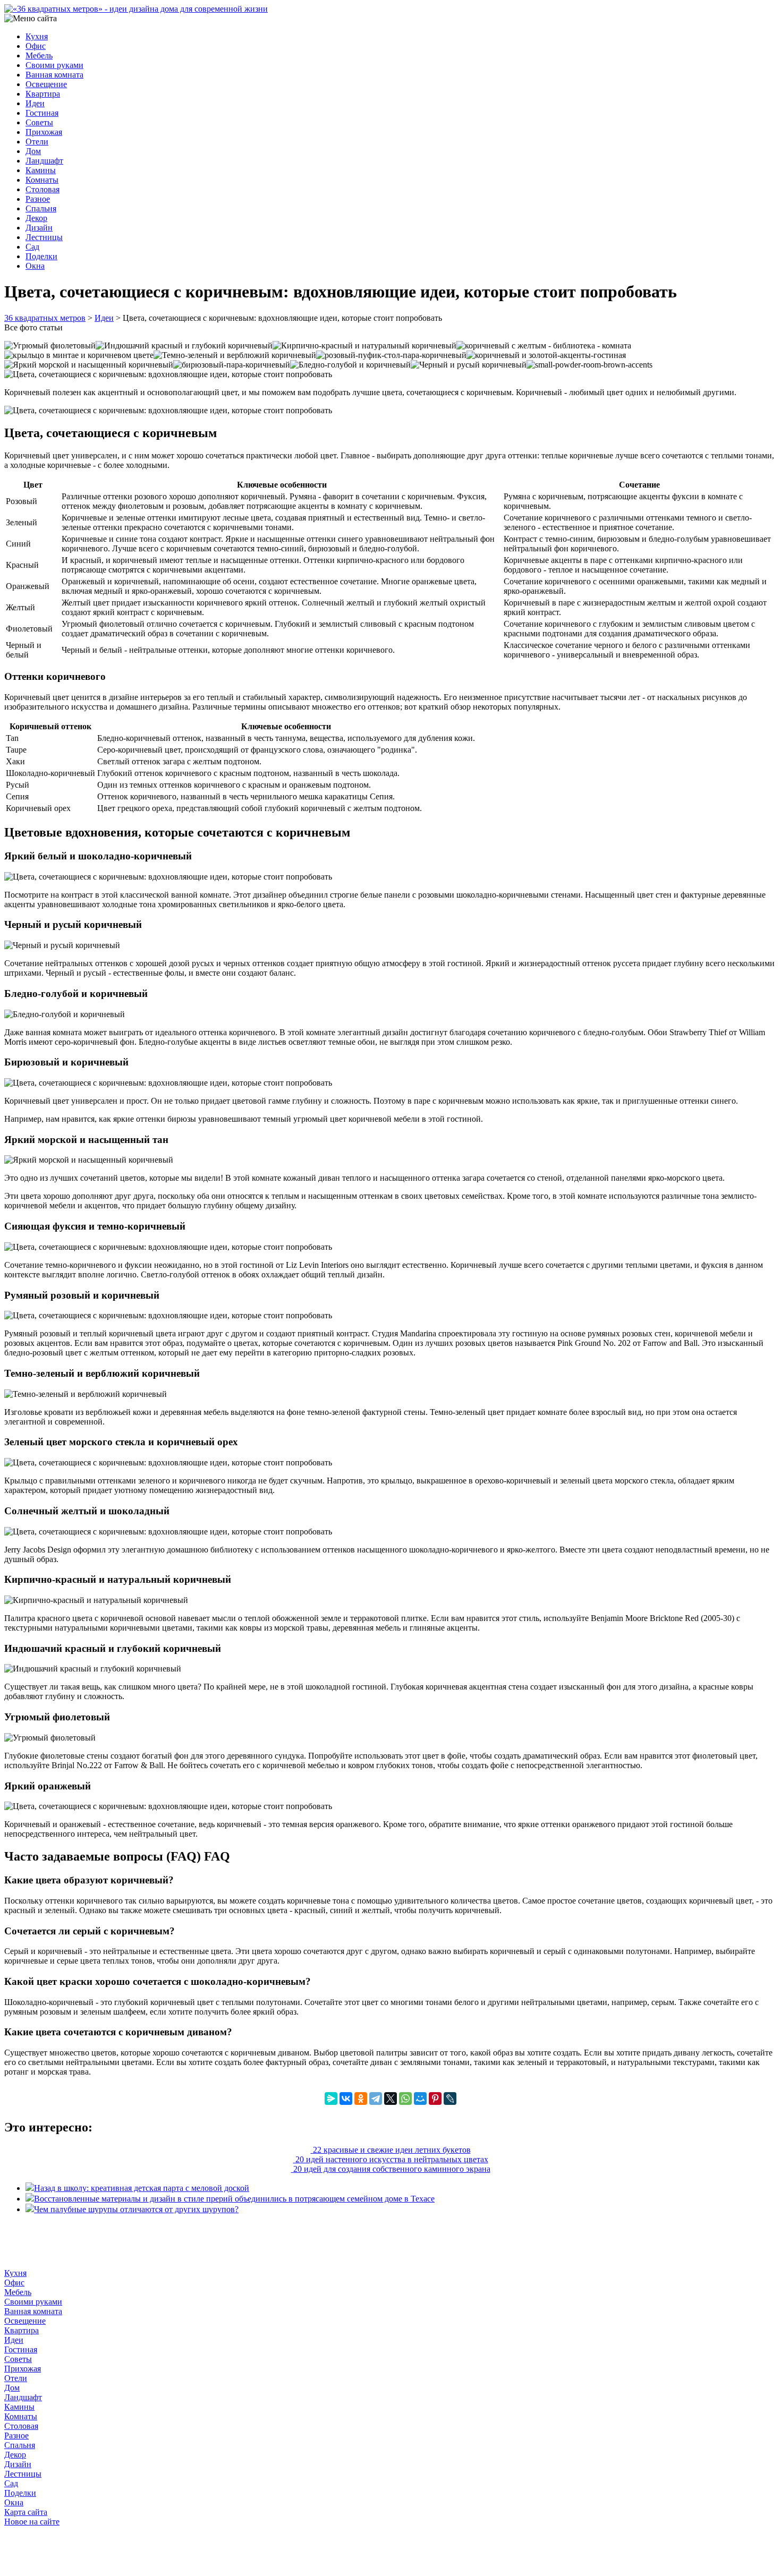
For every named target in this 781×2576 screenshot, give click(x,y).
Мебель (39, 56)
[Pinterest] (435, 2099)
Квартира (43, 94)
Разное (38, 199)
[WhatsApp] (405, 2099)
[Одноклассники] (361, 2099)
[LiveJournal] (450, 2099)
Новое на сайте (32, 2522)
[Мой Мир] (420, 2099)
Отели (37, 142)
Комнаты (42, 180)
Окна (35, 266)
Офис (36, 46)
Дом (33, 151)
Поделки (41, 256)
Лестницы (44, 237)
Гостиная (42, 113)
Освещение (46, 84)
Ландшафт (44, 161)
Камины (41, 170)
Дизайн (39, 228)
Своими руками (54, 65)
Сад (32, 247)
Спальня (41, 208)
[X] (390, 2099)
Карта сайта (26, 2512)
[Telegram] (376, 2099)
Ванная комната (54, 75)
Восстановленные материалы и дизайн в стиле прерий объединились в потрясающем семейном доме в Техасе (234, 2199)
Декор (36, 218)
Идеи (35, 103)
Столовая (43, 189)
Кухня (37, 36)
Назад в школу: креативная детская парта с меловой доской (142, 2188)
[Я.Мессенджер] (331, 2099)
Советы (39, 122)
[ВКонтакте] (346, 2099)
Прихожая (44, 132)
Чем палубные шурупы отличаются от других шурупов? (136, 2209)
